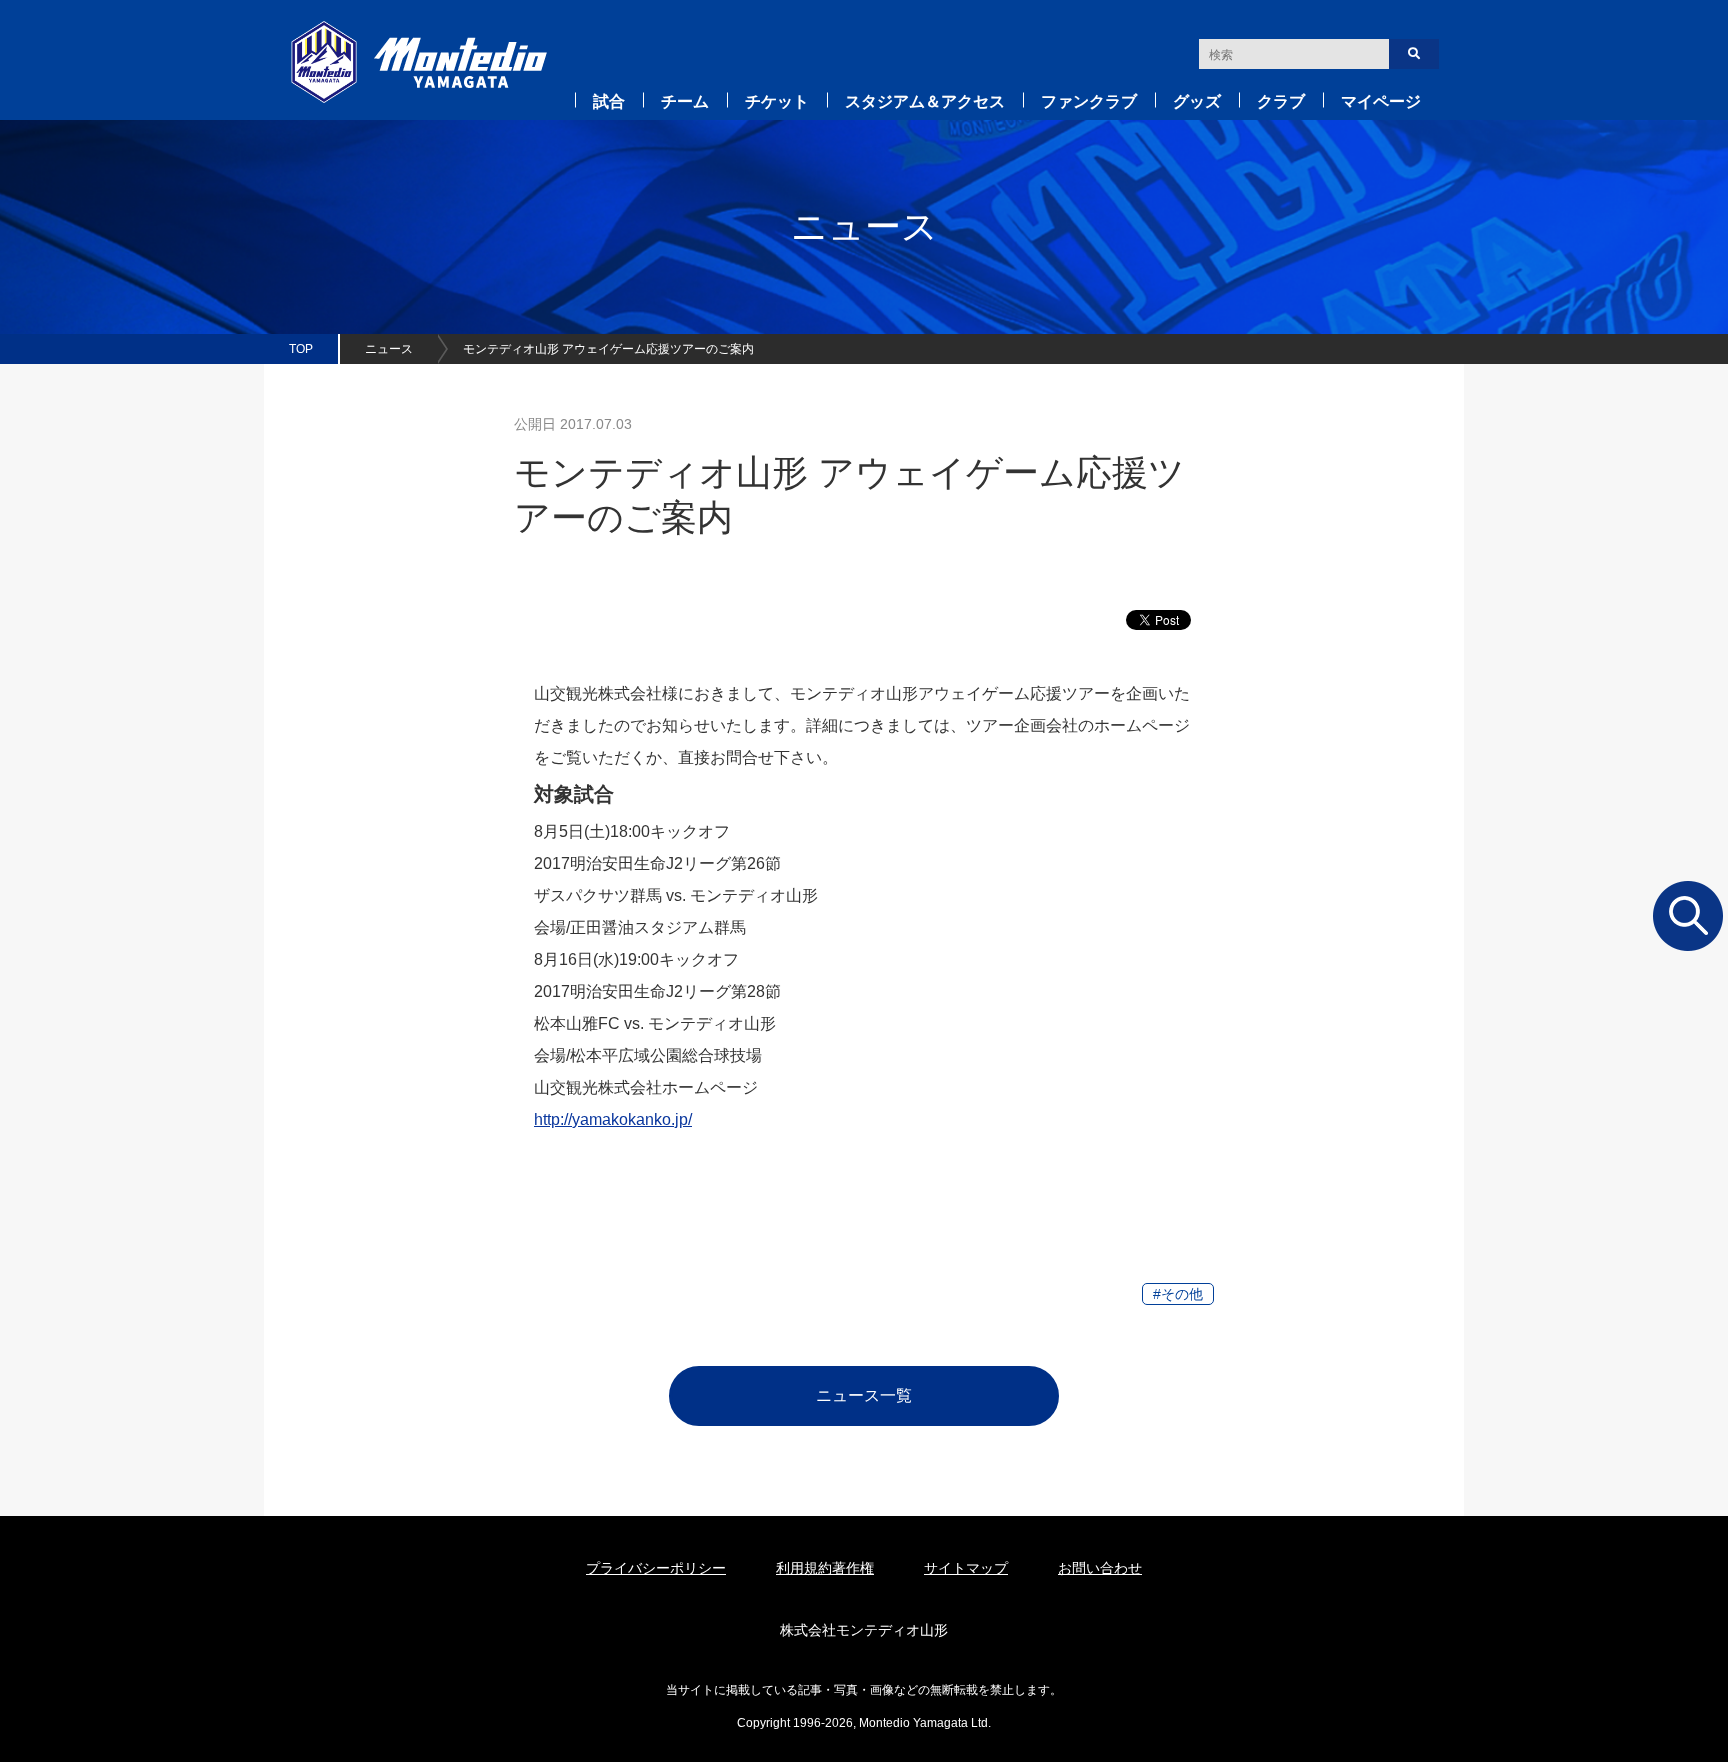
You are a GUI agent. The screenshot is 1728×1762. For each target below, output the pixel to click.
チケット (777, 101)
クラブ (1281, 101)
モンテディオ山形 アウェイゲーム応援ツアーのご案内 (608, 349)
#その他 (1178, 1294)
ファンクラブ (1089, 101)
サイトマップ (966, 1568)
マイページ (1381, 101)
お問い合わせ (1100, 1568)
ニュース (389, 349)
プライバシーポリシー (656, 1568)
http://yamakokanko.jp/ (613, 1119)
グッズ (1197, 101)
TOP (301, 349)
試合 (609, 101)
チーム (685, 101)
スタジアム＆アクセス (925, 101)
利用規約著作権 (825, 1568)
